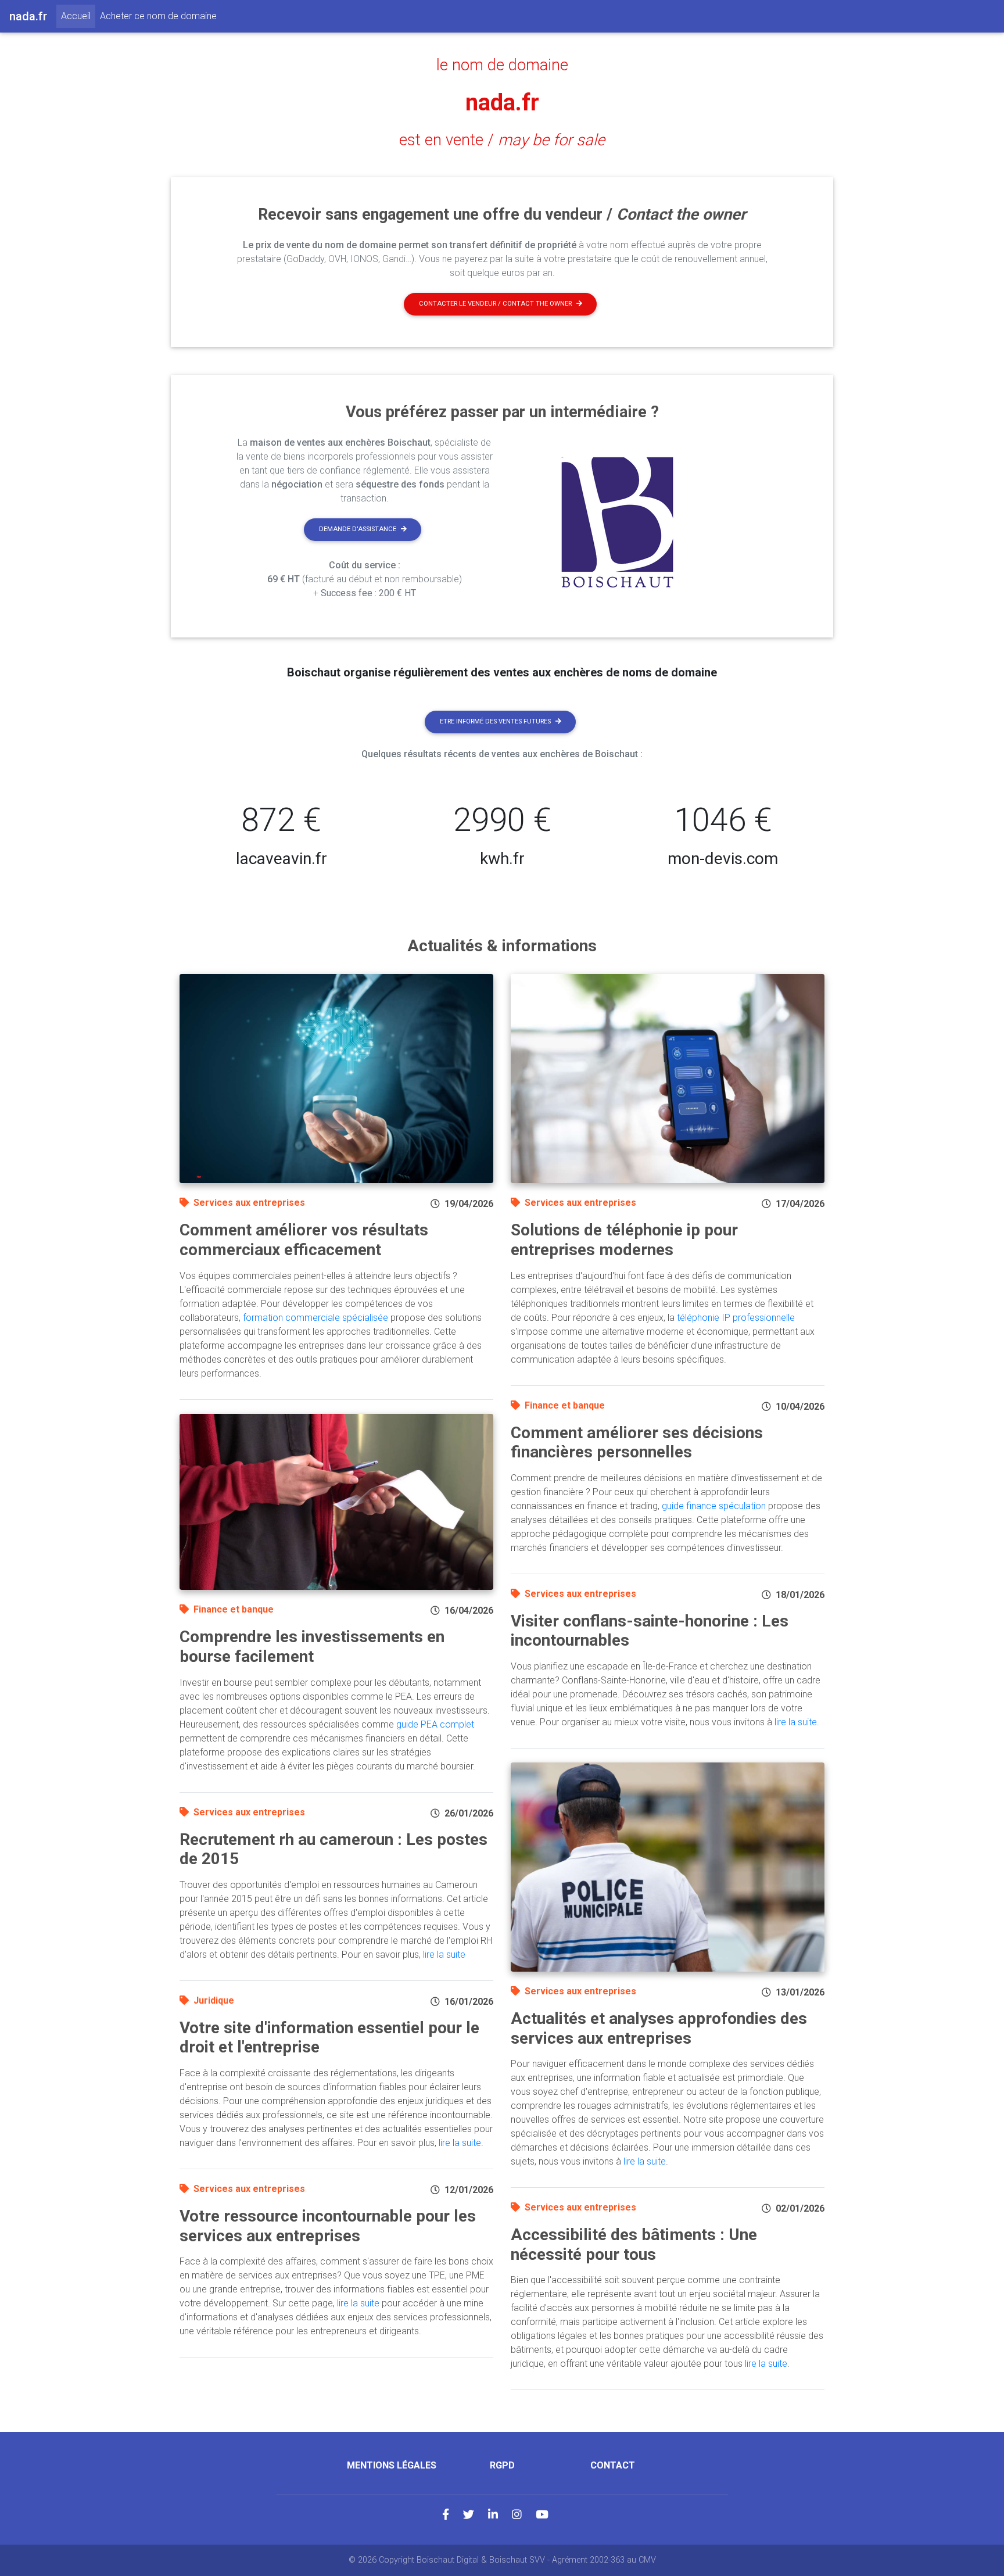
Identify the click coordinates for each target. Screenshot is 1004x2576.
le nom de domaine (502, 65)
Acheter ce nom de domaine (158, 16)
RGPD (502, 2465)
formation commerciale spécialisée (315, 1318)
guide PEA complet (435, 1724)
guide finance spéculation (714, 1506)
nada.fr (502, 103)
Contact (613, 2465)
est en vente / (502, 140)
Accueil (78, 16)
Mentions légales (392, 2465)
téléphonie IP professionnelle (736, 1318)
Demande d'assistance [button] (358, 529)
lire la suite (444, 1955)
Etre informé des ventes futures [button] (495, 721)
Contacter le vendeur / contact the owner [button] (495, 304)
